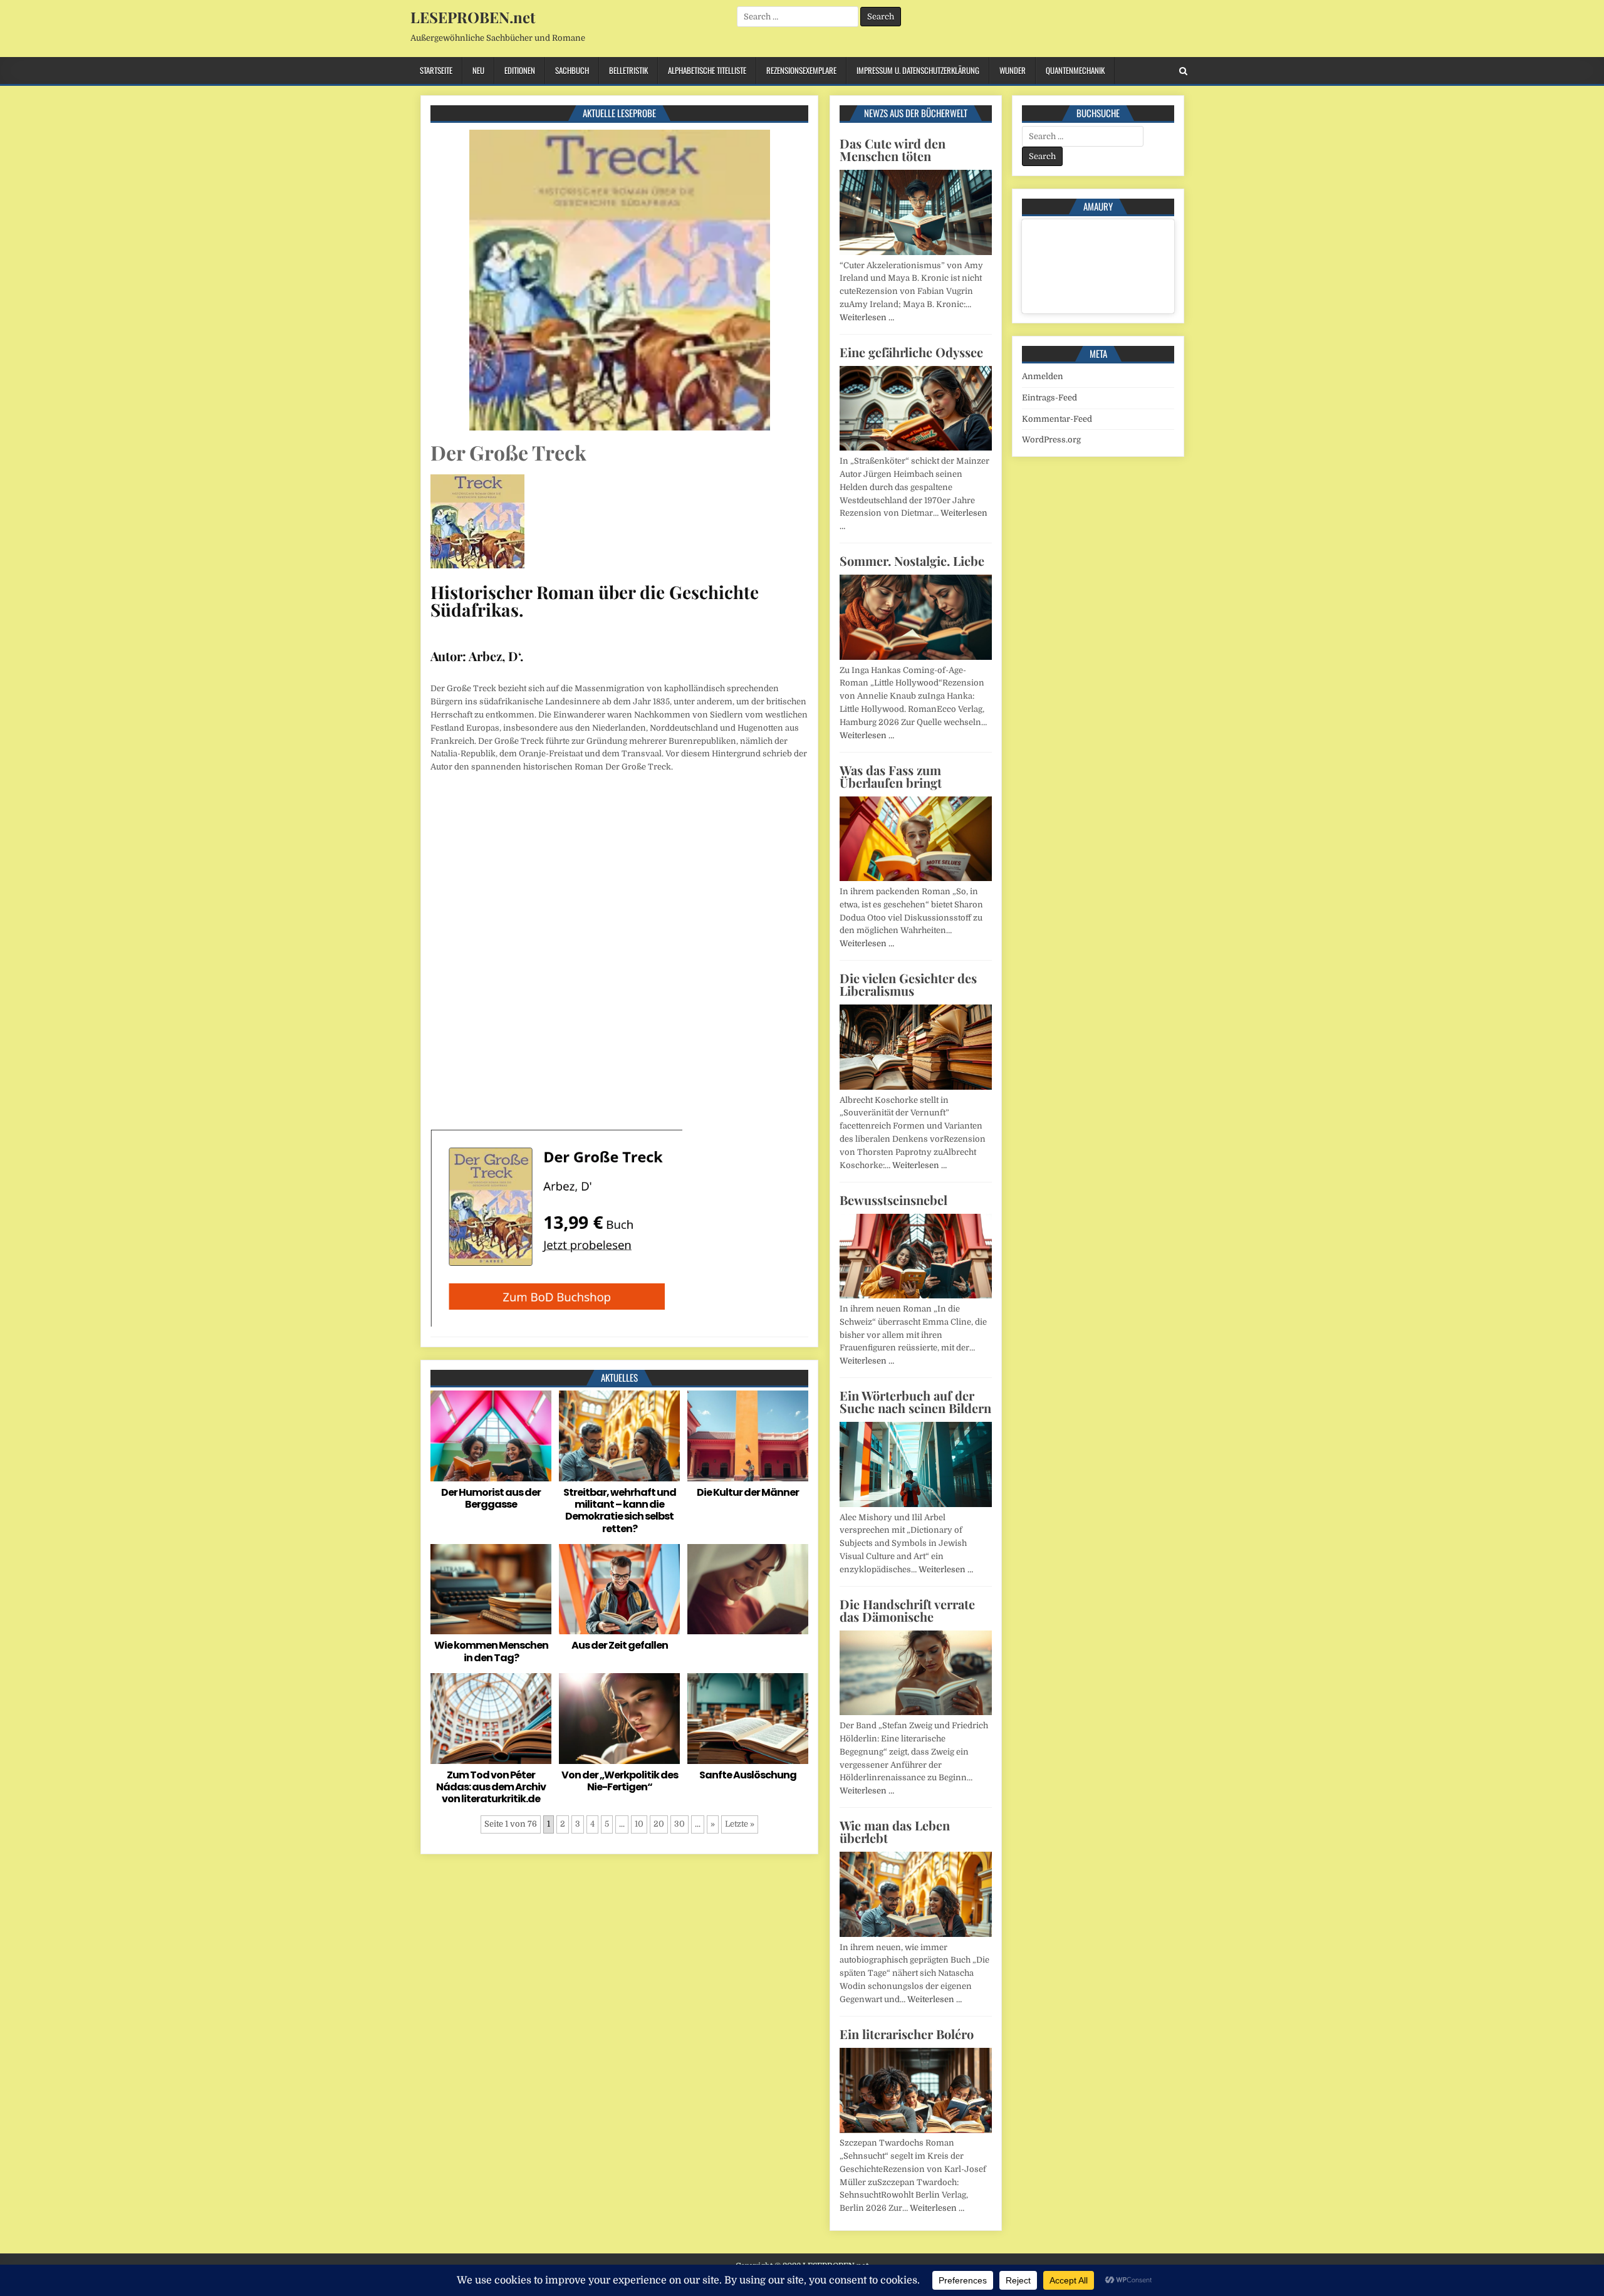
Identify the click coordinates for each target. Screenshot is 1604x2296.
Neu (478, 70)
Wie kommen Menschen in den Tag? (491, 1651)
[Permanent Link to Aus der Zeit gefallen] (619, 1589)
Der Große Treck (508, 452)
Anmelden (1043, 376)
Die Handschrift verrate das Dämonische (907, 1610)
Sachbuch (572, 70)
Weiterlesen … (867, 317)
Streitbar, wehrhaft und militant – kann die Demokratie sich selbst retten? (620, 1511)
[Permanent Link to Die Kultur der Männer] (748, 1436)
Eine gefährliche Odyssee (911, 352)
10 (639, 1824)
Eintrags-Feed (1049, 398)
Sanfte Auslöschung (748, 1775)
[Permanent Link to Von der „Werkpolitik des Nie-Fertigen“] (619, 1719)
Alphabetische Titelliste (707, 70)
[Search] (1183, 71)
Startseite (436, 70)
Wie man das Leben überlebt (895, 1831)
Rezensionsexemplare (801, 70)
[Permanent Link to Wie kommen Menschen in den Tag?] (491, 1589)
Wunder (1013, 70)
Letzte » (740, 1824)
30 (680, 1824)
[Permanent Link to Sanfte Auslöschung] (748, 1719)
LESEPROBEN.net (473, 17)
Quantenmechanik (1075, 70)
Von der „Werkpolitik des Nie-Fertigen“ (620, 1781)
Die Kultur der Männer (748, 1492)
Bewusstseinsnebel (893, 1200)
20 (659, 1824)
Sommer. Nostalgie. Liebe (912, 561)
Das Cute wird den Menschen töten (893, 149)
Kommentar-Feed (1057, 419)
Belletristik (628, 70)
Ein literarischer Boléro (907, 2034)
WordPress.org (1051, 440)
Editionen (520, 70)
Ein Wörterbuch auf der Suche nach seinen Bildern (915, 1401)
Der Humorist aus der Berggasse (491, 1498)
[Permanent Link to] (748, 1589)
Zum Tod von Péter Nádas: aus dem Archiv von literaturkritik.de (491, 1787)
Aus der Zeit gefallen (620, 1645)
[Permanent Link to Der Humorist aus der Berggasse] (491, 1436)
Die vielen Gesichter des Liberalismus (908, 984)
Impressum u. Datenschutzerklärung (918, 70)
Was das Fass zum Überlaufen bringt (891, 776)
